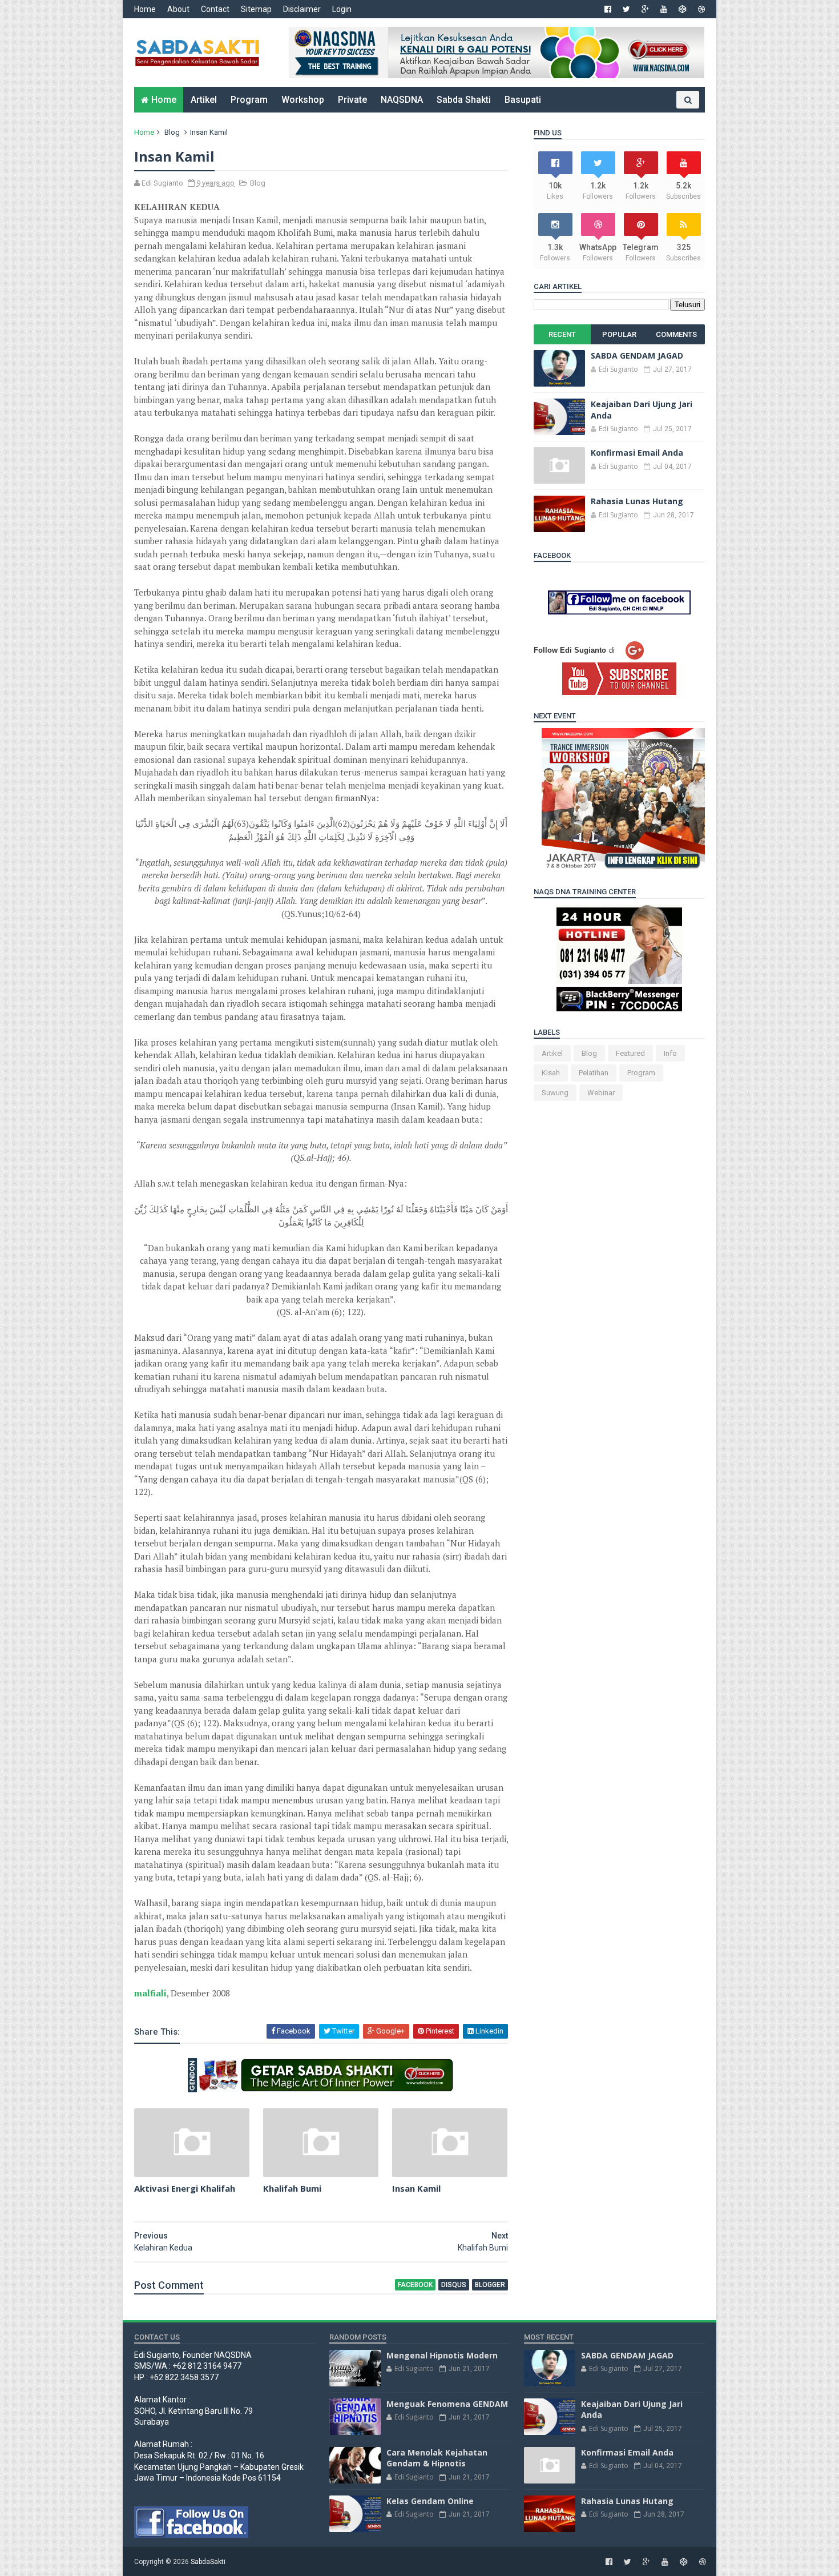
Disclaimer (302, 9)
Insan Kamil (416, 2188)
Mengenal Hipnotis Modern (442, 2355)
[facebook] (608, 9)
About (178, 9)
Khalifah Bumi (292, 2188)
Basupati (523, 100)
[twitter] (626, 9)
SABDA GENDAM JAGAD (637, 355)
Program (249, 100)
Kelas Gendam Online (430, 2501)
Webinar (601, 1093)
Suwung (555, 1093)
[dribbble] (701, 9)
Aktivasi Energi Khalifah (185, 2188)
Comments (676, 334)
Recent (562, 334)
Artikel (204, 100)
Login (342, 9)
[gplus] (645, 9)
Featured (630, 1053)
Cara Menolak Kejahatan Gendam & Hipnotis (437, 2458)
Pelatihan (594, 1073)
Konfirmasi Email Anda (637, 453)
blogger (490, 2285)
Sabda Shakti (464, 100)
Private (352, 100)
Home (145, 9)
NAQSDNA (402, 100)
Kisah (551, 1073)
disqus (454, 2285)
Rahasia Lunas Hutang (637, 501)
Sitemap (256, 9)
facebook (415, 2285)
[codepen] (683, 9)
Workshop (303, 100)
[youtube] (664, 9)
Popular (619, 334)
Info (670, 1053)
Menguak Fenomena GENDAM (447, 2404)
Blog (172, 132)
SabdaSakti (208, 2562)
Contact (215, 9)
